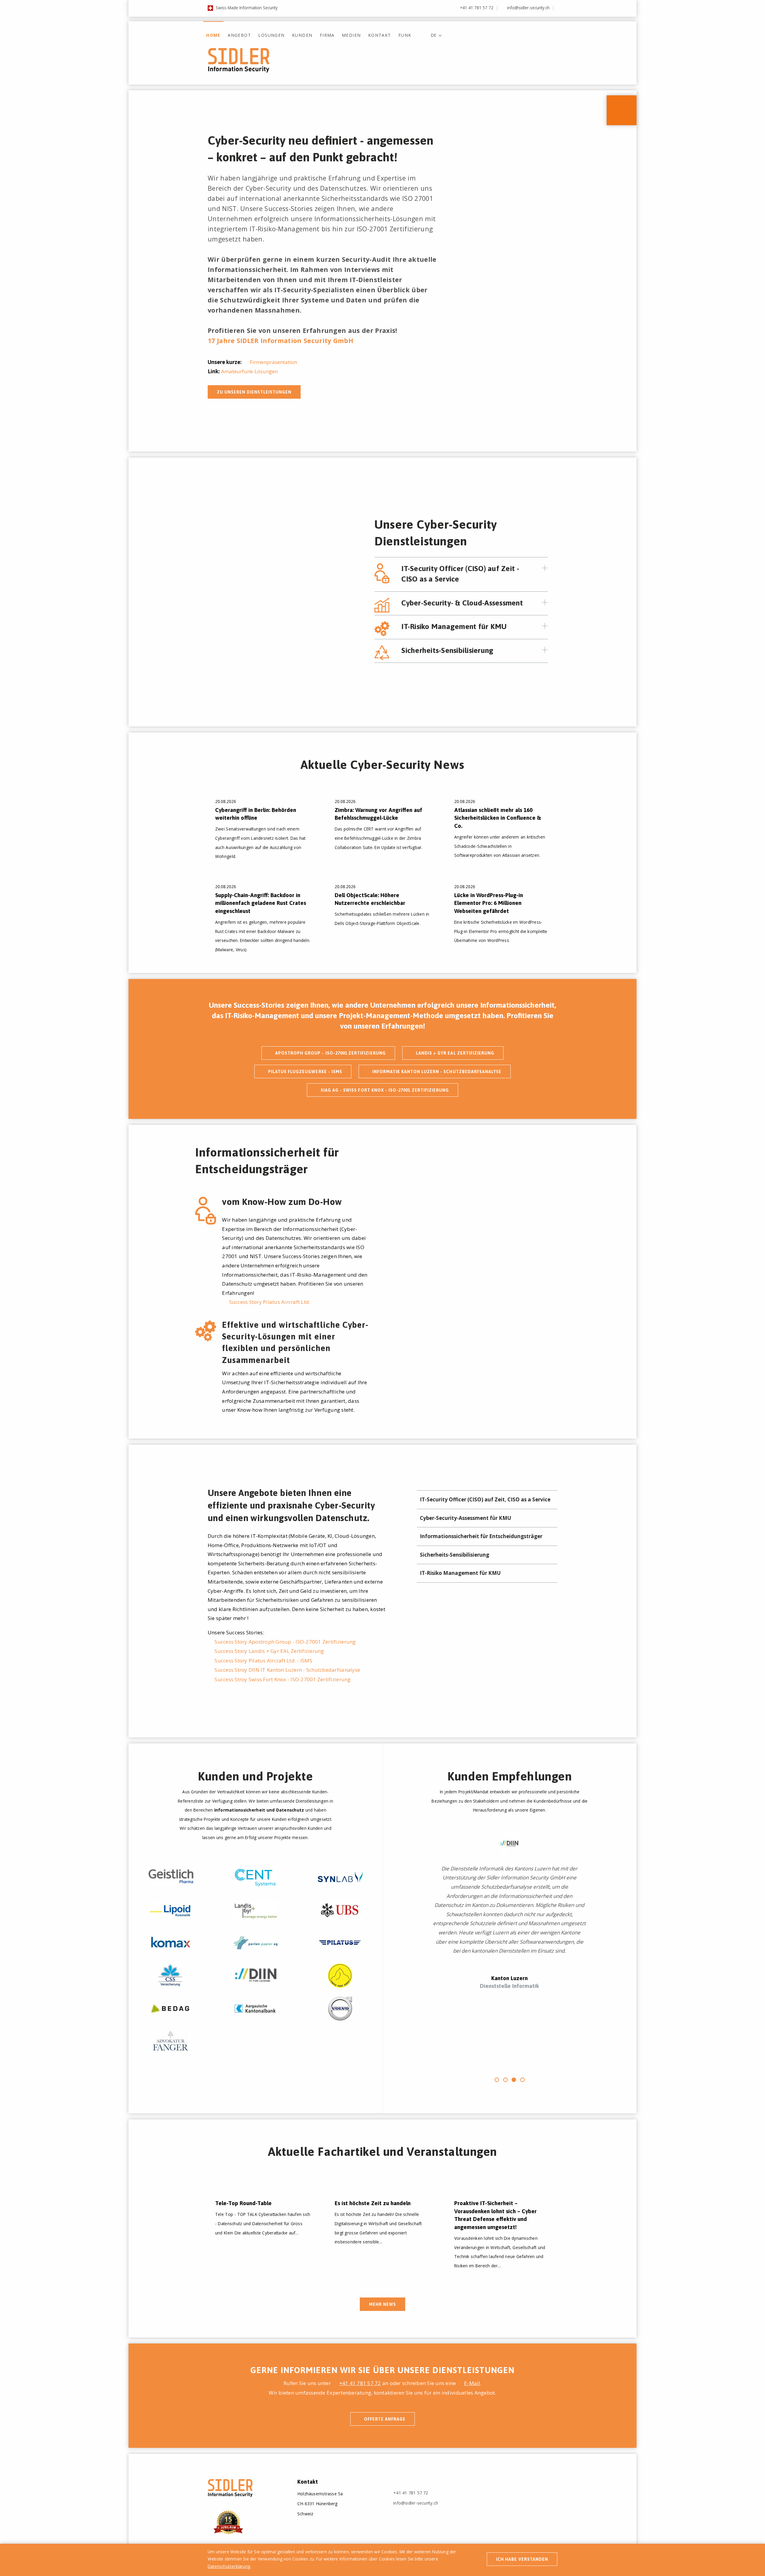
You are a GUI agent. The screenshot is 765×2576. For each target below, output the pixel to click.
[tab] (475, 574)
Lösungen (271, 35)
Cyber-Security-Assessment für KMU (467, 1518)
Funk (405, 35)
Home (213, 35)
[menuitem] (213, 31)
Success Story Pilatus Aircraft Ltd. (270, 1302)
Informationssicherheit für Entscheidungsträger (483, 1536)
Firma (327, 35)
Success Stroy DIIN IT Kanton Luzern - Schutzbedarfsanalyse (287, 1670)
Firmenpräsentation (273, 362)
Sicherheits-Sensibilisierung (456, 1555)
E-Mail (472, 2383)
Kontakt (380, 35)
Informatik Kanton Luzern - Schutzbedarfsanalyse (437, 1072)
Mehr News (382, 2304)
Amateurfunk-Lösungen (249, 371)
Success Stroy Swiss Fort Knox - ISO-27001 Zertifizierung (283, 1679)
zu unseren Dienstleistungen (254, 392)
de (433, 35)
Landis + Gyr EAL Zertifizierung (455, 1053)
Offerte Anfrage (385, 2419)
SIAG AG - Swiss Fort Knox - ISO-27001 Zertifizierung (385, 1090)
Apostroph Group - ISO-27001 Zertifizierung (331, 1053)
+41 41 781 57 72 (477, 8)
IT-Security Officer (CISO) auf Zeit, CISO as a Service (487, 1499)
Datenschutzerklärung (229, 2566)
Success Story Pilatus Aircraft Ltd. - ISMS (263, 1661)
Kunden (302, 35)
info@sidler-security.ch (528, 8)
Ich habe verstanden (522, 2559)
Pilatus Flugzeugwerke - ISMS (305, 1072)
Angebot (239, 35)
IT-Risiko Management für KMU (462, 1573)
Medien (351, 35)
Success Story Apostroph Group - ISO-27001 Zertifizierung (285, 1642)
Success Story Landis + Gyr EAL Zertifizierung (269, 1651)
